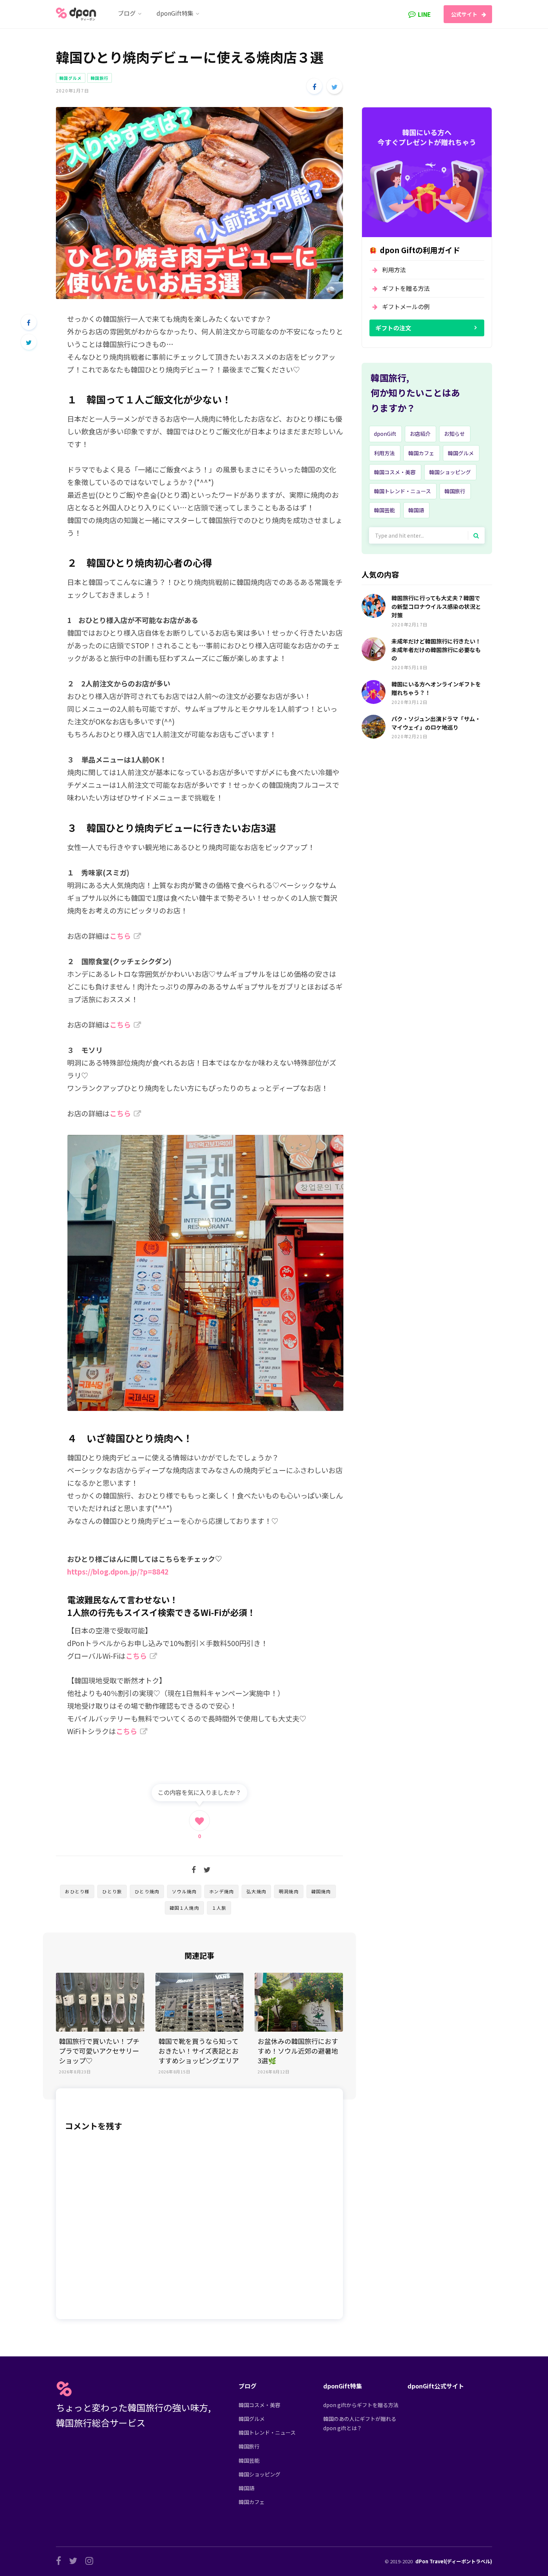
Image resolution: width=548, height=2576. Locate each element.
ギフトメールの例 (406, 306)
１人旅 (219, 1908)
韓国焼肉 (321, 1891)
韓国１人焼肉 (184, 1908)
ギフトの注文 (393, 328)
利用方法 (394, 270)
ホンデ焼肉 (221, 1891)
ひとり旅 (112, 1891)
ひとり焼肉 (147, 1891)
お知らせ (454, 434)
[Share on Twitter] (334, 86)
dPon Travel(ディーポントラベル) (454, 2561)
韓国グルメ (71, 78)
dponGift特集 (343, 2386)
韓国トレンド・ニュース (402, 491)
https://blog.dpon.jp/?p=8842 (118, 1571)
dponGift (385, 434)
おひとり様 (77, 1891)
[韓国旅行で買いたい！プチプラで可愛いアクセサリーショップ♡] (100, 2002)
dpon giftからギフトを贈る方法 (361, 2405)
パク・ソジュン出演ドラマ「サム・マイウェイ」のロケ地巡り (436, 723)
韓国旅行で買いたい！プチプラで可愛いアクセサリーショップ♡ (99, 2051)
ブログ (248, 2386)
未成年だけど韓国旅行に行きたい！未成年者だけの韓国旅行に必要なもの (436, 650)
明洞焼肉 (289, 1891)
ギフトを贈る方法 (406, 288)
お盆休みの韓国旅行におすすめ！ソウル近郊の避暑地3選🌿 (298, 2051)
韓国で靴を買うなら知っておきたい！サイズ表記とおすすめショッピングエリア (199, 2051)
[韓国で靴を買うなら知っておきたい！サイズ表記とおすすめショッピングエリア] (200, 2002)
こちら (120, 936)
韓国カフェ (421, 453)
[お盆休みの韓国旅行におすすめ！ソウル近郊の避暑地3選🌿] (299, 2002)
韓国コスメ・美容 (395, 472)
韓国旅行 (100, 78)
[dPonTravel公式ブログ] (78, 14)
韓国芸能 (384, 510)
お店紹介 (420, 434)
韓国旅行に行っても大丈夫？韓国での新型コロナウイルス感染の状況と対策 (436, 606)
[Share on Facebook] (314, 86)
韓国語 (416, 510)
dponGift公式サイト (436, 2386)
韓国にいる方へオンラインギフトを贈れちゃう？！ (436, 688)
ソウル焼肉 (184, 1891)
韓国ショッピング (450, 472)
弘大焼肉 (256, 1891)
